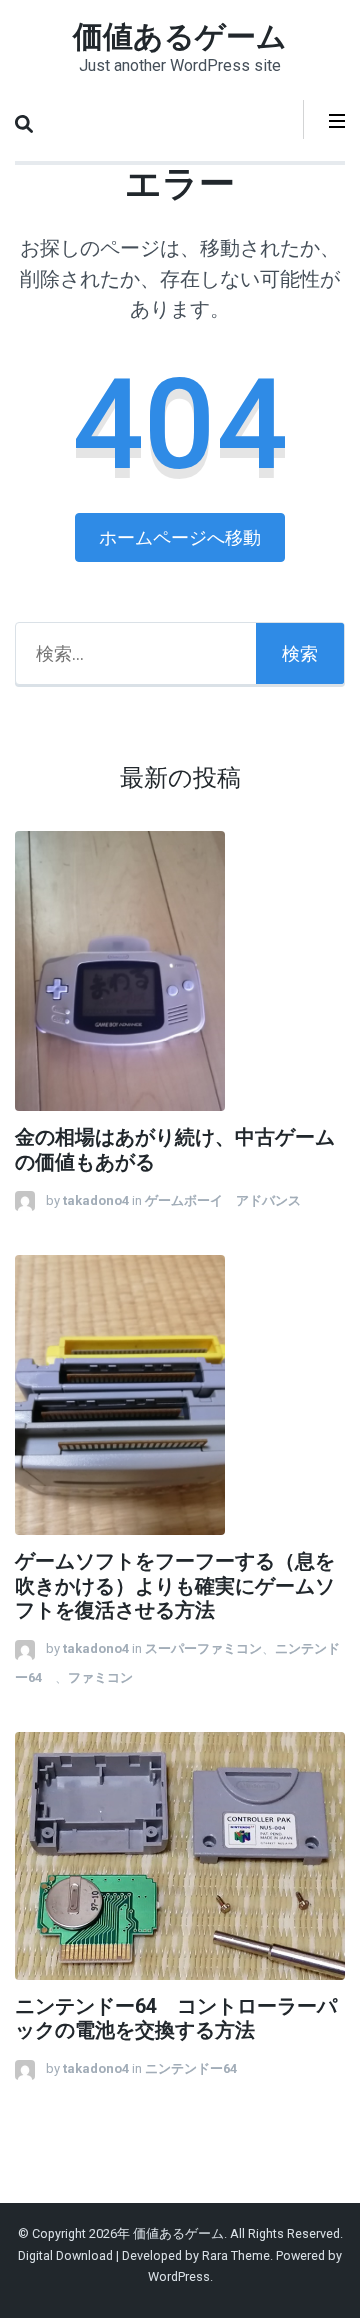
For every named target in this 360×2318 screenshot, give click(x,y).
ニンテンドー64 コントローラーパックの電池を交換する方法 (176, 2019)
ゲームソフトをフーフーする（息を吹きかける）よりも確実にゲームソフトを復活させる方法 (175, 1586)
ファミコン (100, 1677)
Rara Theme (236, 2255)
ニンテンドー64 (197, 2068)
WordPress (179, 2276)
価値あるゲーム (180, 36)
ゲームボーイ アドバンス (223, 1200)
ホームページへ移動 (180, 537)
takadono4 (96, 1200)
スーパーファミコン (203, 1648)
